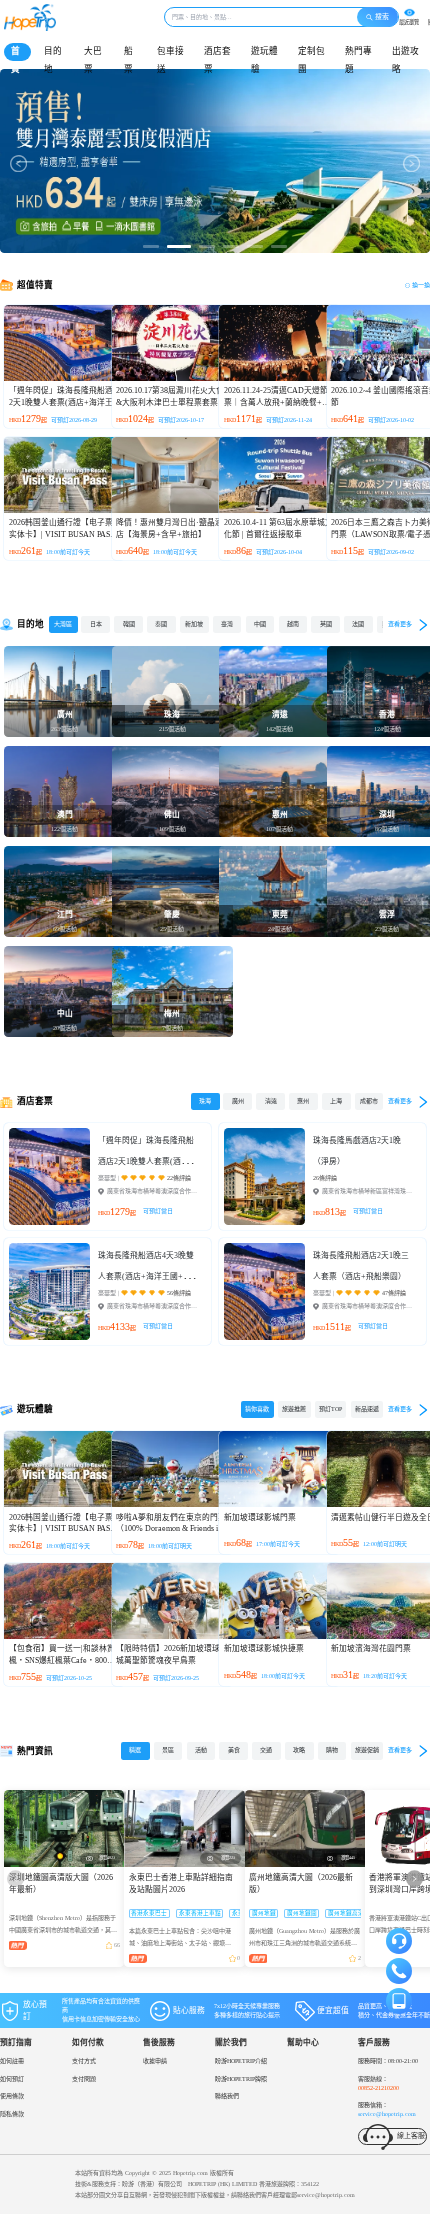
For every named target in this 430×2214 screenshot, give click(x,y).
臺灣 (227, 624)
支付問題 (84, 2079)
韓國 (129, 624)
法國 (358, 624)
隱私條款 (12, 2114)
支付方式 (84, 2061)
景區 (168, 1750)
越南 (293, 624)
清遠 (271, 1101)
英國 (326, 624)
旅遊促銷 (367, 1750)
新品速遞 (367, 1409)
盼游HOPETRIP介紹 (241, 2061)
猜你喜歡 (257, 1409)
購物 (332, 1750)
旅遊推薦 (294, 1409)
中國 (260, 624)
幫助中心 (303, 2042)
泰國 (161, 624)
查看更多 (400, 624)
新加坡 (194, 624)
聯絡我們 (227, 2096)
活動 (201, 1750)
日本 (96, 624)
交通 (266, 1750)
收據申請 (155, 2061)
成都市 (369, 1101)
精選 (135, 1750)
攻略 (299, 1750)
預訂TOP (330, 1409)
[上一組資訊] (15, 1878)
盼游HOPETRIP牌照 (241, 2079)
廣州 (238, 1101)
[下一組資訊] (414, 1878)
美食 (234, 1750)
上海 (336, 1101)
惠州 (303, 1101)
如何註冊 (12, 2061)
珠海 (205, 1101)
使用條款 (12, 2096)
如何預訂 (12, 2079)
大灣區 (63, 624)
